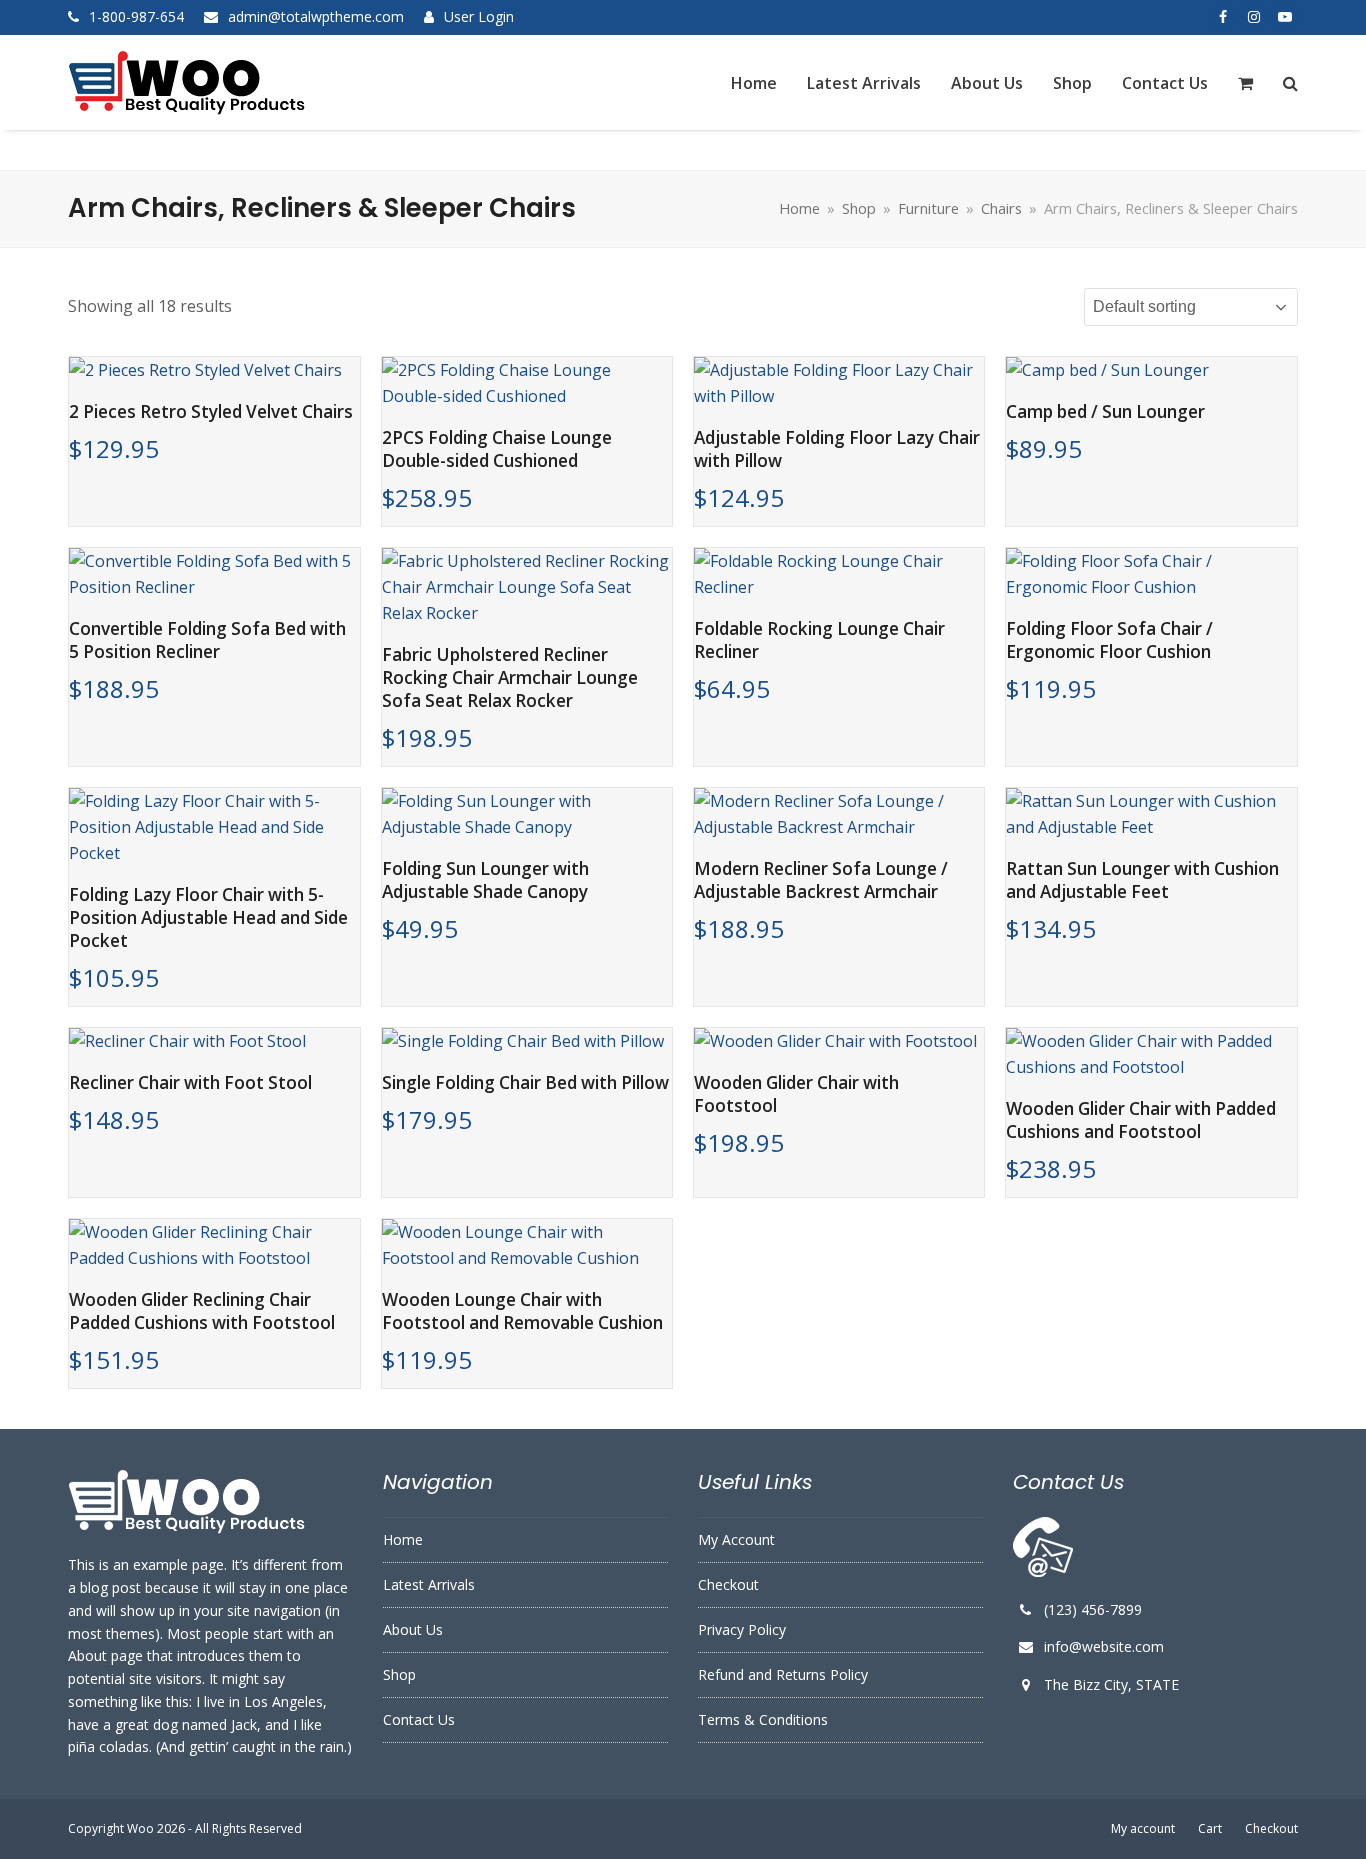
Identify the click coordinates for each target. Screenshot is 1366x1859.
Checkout (728, 1584)
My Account (736, 1539)
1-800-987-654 (136, 16)
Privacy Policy (742, 1629)
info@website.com (1104, 1646)
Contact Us (419, 1719)
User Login (479, 16)
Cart (1210, 1828)
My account (1143, 1828)
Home (403, 1539)
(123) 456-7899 (1093, 1609)
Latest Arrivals (429, 1584)
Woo (140, 1828)
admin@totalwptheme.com (316, 16)
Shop (399, 1674)
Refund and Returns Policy (783, 1674)
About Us (413, 1629)
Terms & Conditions (763, 1719)
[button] (1245, 83)
